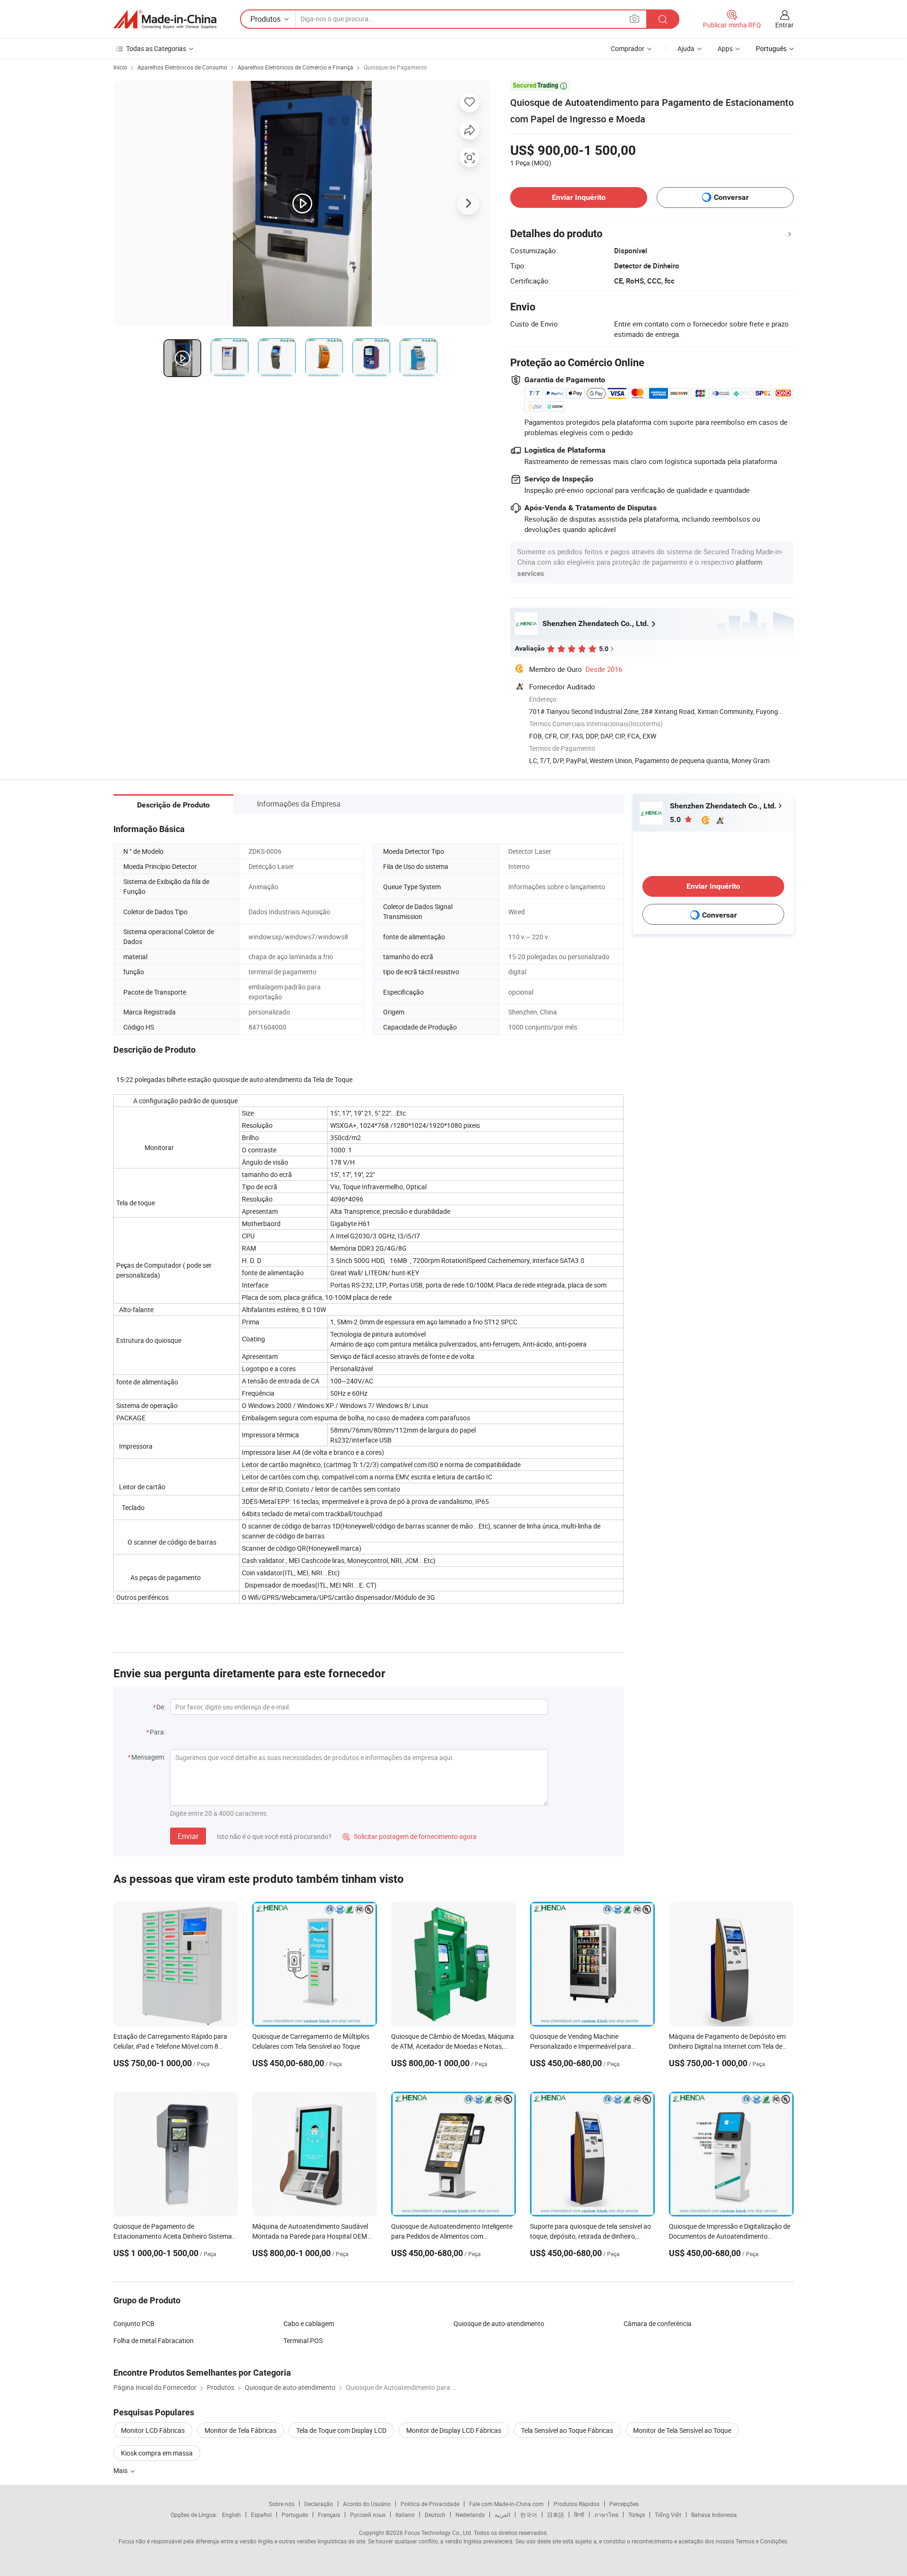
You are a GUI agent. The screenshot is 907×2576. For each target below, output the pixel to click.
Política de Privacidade (430, 2504)
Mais (121, 2470)
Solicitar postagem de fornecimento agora (410, 1836)
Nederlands (470, 2515)
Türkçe (637, 2515)
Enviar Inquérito (579, 197)
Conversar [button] (731, 197)
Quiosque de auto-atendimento (499, 2323)
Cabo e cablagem (309, 2323)
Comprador (628, 48)
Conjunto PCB (134, 2323)
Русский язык (368, 2515)
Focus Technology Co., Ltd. (438, 2533)
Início (120, 67)
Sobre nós (282, 2504)
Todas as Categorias (156, 48)
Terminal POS (303, 2340)
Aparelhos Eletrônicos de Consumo (182, 67)
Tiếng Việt (668, 2515)
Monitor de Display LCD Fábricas (454, 2430)
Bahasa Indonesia (714, 2515)
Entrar (784, 25)
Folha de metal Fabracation (154, 2340)
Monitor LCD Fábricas (153, 2430)
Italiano (405, 2515)
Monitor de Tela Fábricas (240, 2430)
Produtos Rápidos (577, 2504)
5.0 (676, 820)
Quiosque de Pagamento (395, 67)
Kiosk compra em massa (157, 2453)
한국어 (529, 2515)
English (231, 2515)
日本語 (556, 2515)
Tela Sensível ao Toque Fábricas (567, 2430)
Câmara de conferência (658, 2323)
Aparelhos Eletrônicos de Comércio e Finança (295, 67)
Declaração (319, 2504)
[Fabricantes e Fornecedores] (165, 19)
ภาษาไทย (606, 2515)
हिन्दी (579, 2515)
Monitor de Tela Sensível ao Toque (682, 2430)
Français (329, 2515)
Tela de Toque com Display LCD (341, 2430)
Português (295, 2515)
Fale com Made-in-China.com (506, 2504)
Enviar (188, 1836)
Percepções (624, 2504)
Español (261, 2515)
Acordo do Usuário (367, 2504)
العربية (502, 2515)
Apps (725, 48)
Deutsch (435, 2515)
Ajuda (686, 48)
